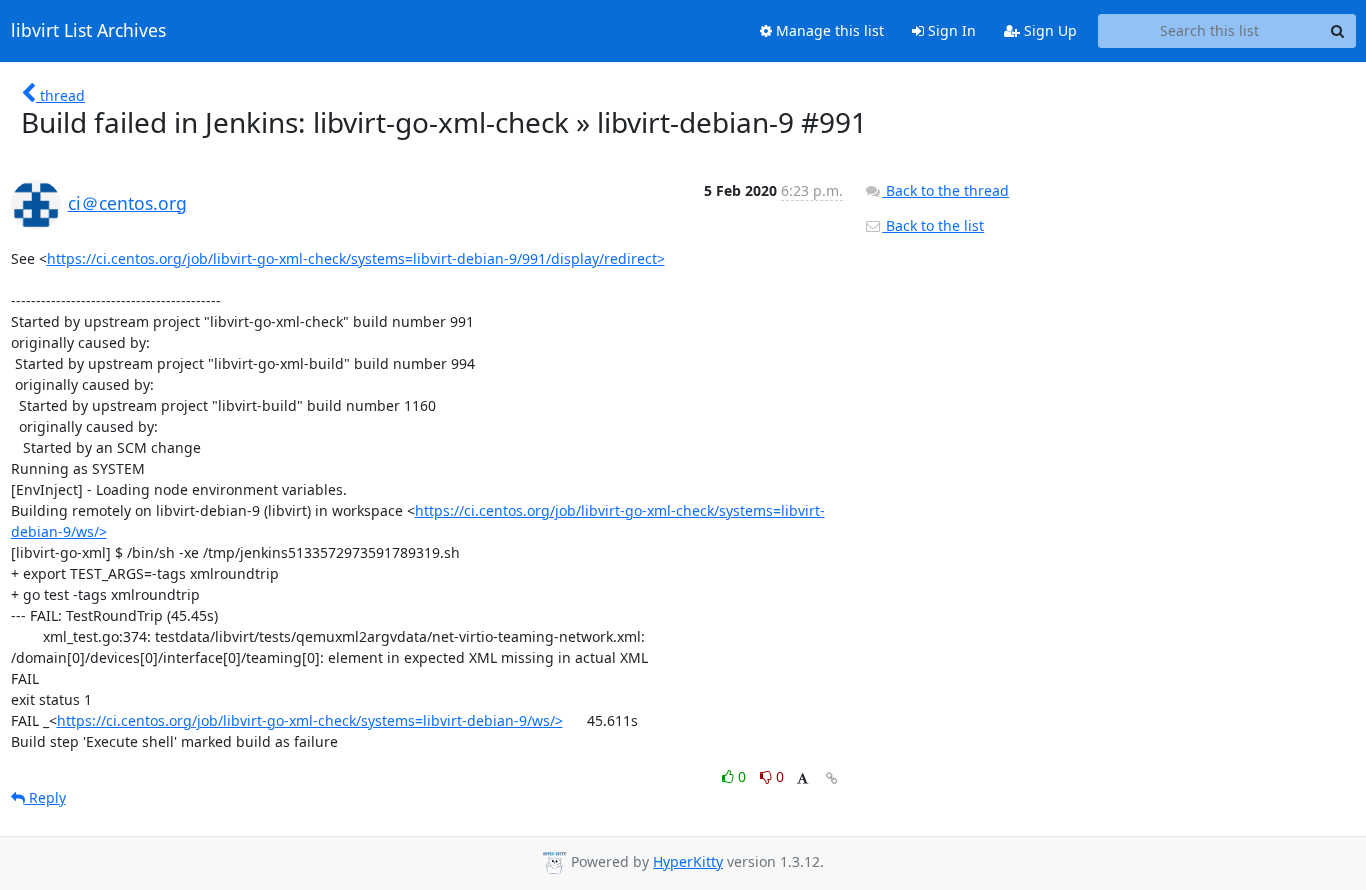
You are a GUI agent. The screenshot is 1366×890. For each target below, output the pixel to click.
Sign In (950, 30)
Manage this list (828, 30)
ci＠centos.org (127, 203)
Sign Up (1048, 30)
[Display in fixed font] (802, 779)
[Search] (1338, 31)
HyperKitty (688, 861)
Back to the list (933, 225)
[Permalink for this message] (832, 778)
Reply (45, 797)
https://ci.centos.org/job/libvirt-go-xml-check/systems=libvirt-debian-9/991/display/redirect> (356, 258)
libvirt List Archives (88, 31)
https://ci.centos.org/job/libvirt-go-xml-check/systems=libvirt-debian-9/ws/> (310, 720)
